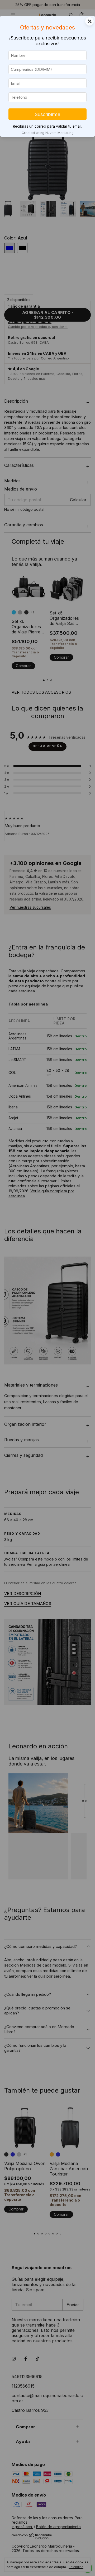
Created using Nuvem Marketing (48, 133)
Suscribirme (47, 114)
